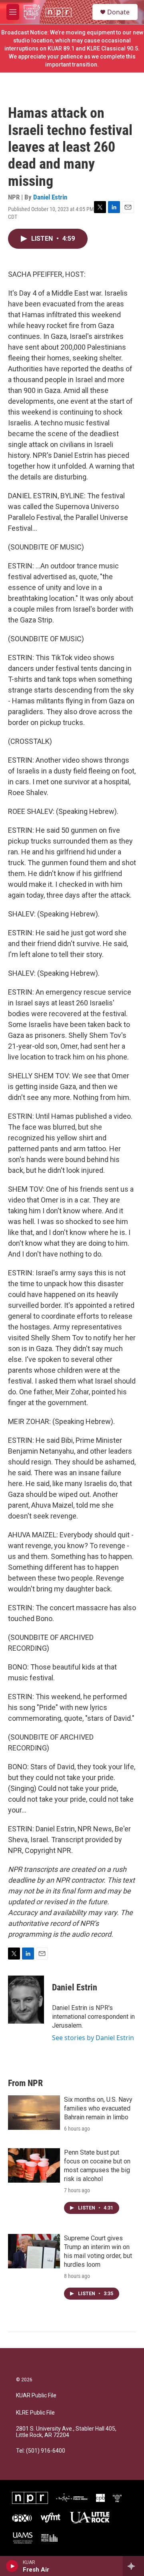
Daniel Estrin (50, 197)
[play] (12, 2566)
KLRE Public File (35, 2413)
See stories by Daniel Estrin (93, 2038)
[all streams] (133, 2566)
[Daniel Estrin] (26, 2000)
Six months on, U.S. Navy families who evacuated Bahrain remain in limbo (98, 2108)
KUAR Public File (36, 2396)
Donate (118, 12)
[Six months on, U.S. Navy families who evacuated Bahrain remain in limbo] (34, 2113)
